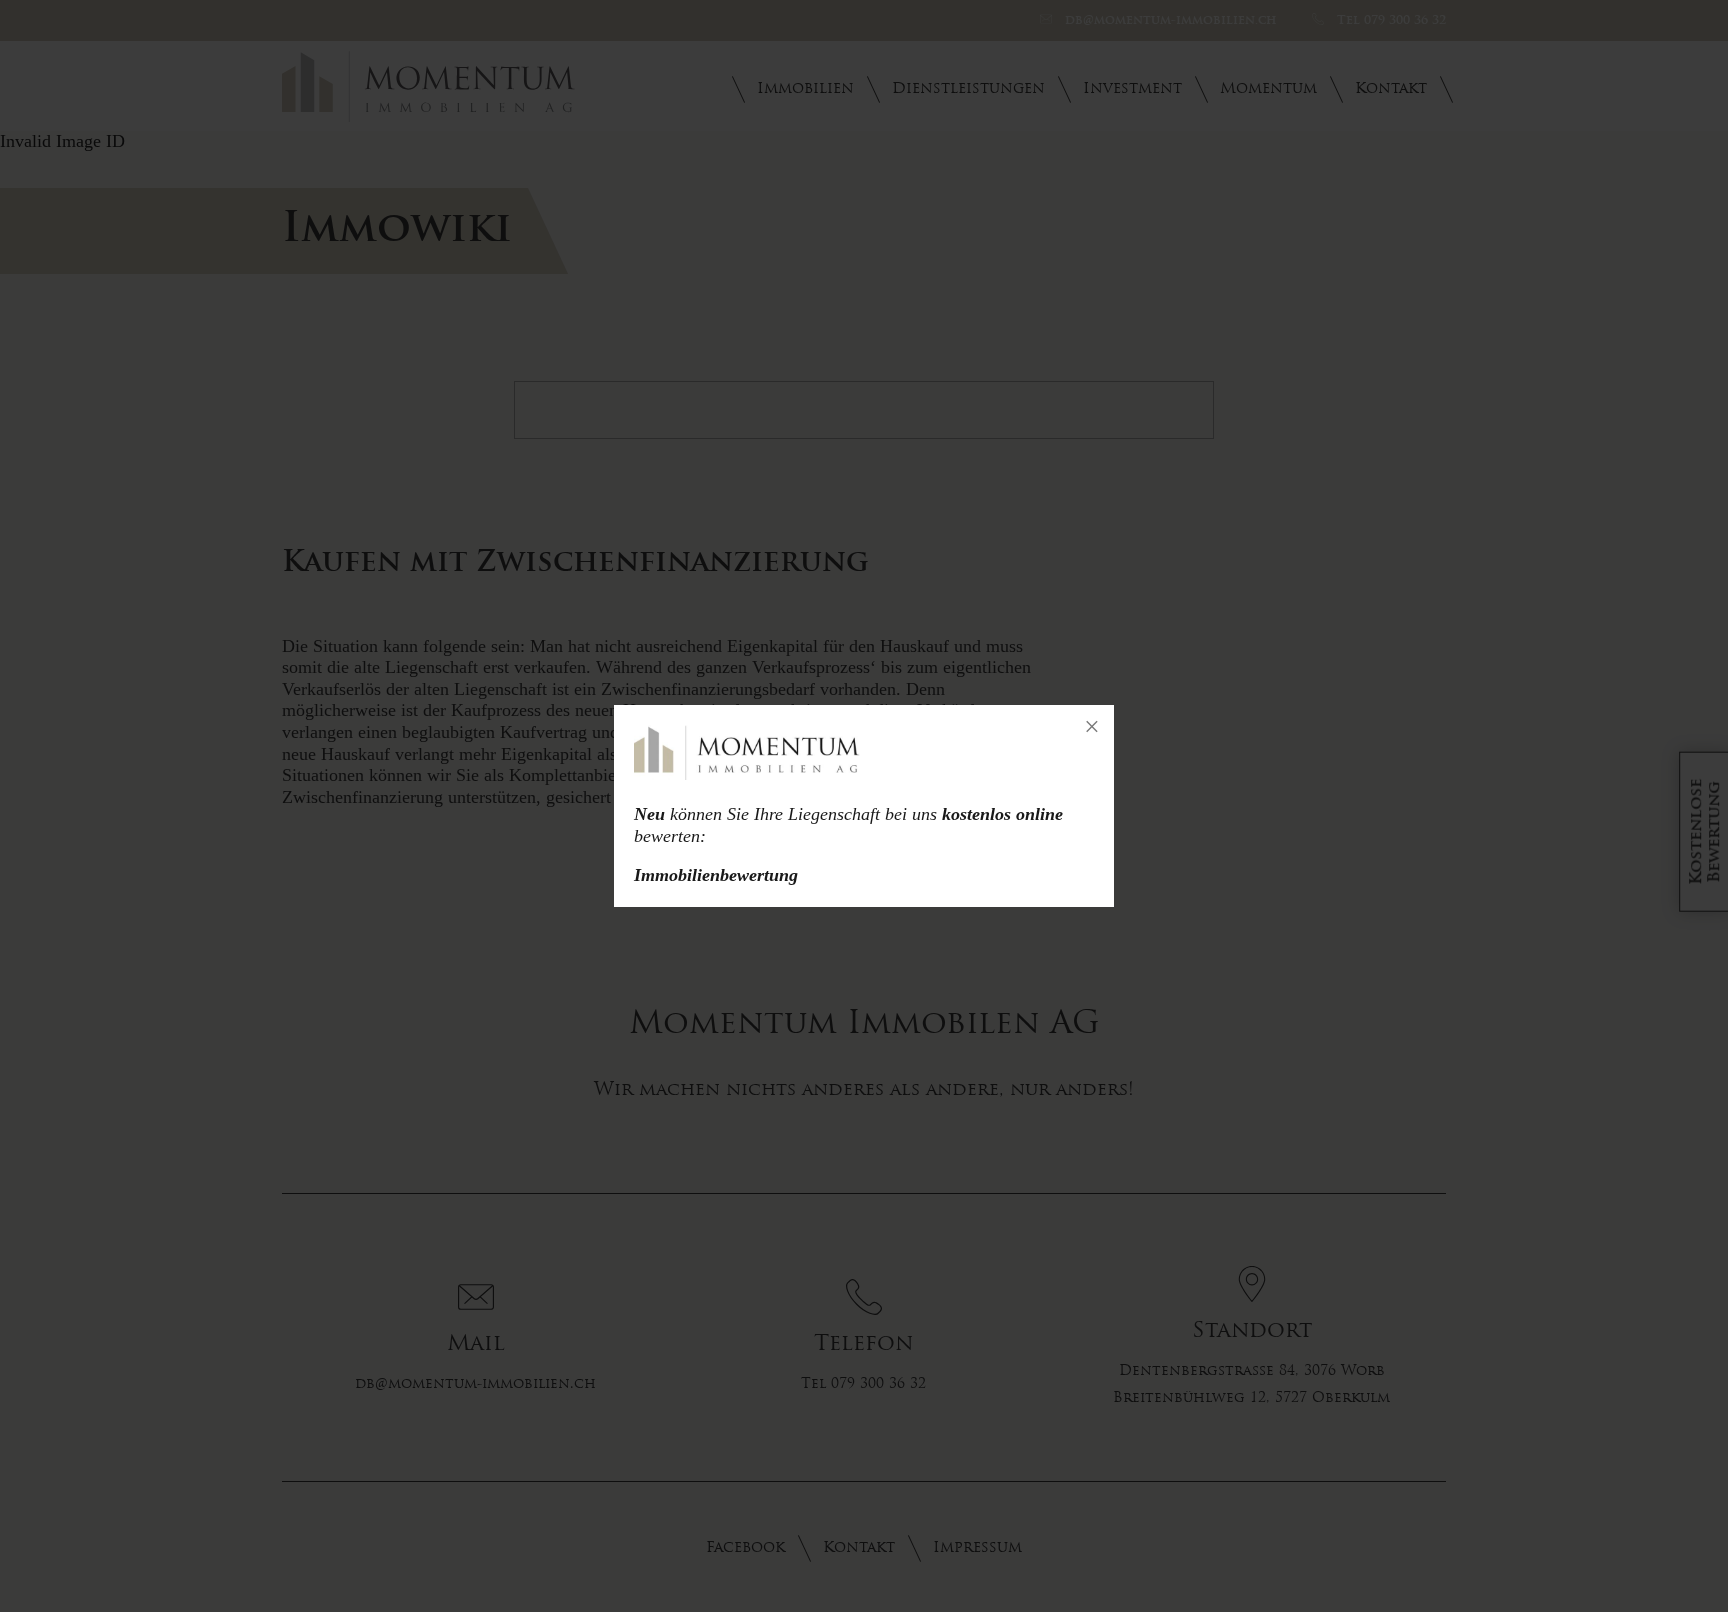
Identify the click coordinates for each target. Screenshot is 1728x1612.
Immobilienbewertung (716, 875)
